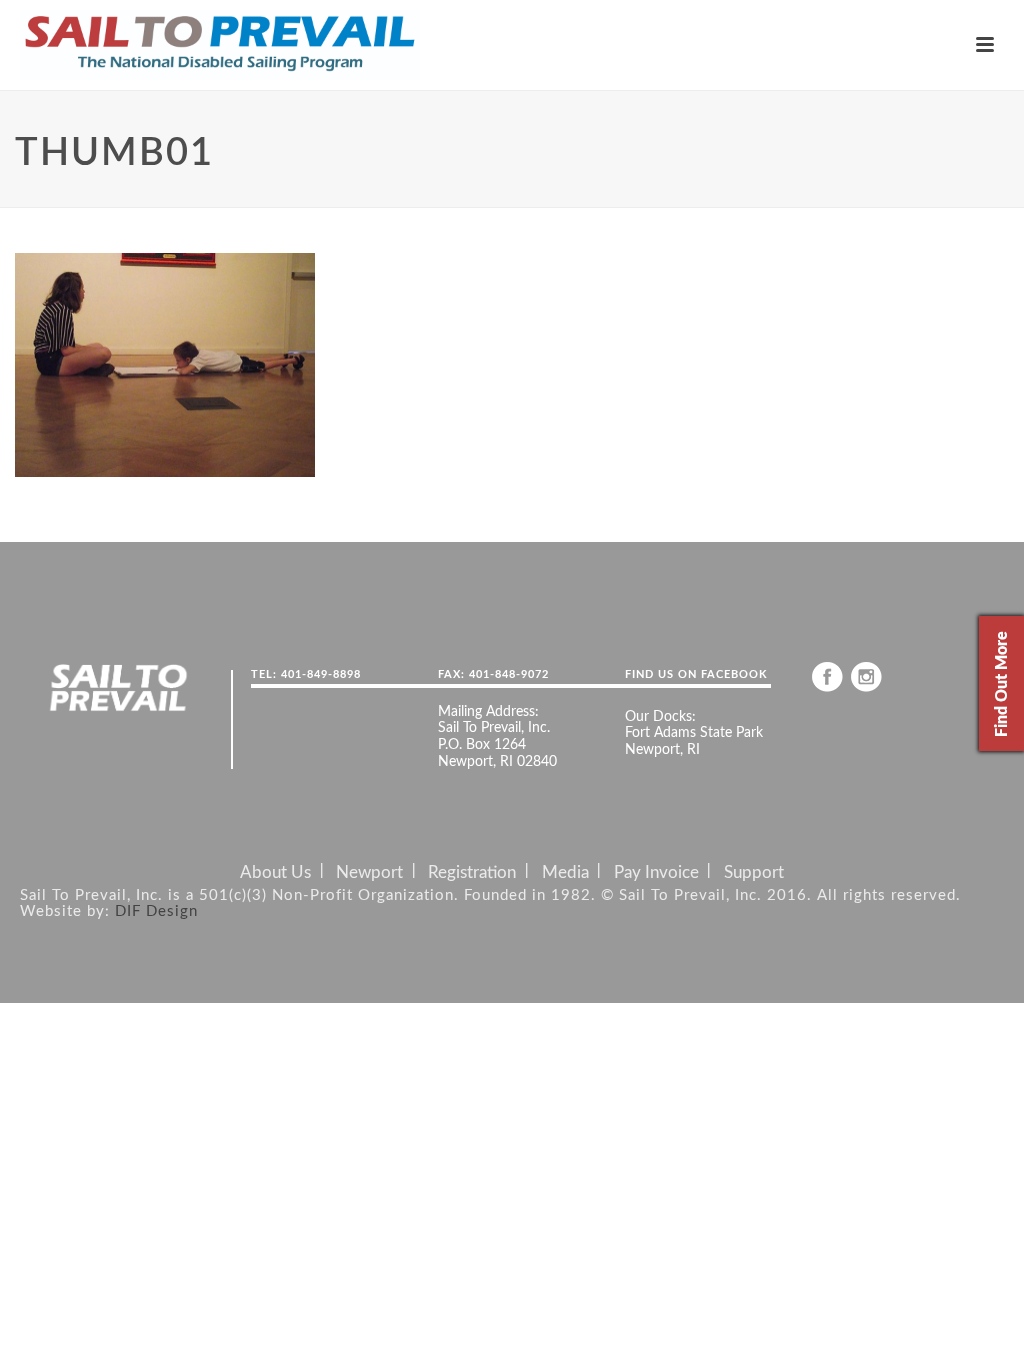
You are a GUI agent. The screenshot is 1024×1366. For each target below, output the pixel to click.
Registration (472, 873)
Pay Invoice (656, 873)
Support (754, 873)
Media (565, 873)
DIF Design (156, 911)
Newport (369, 873)
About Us (275, 873)
